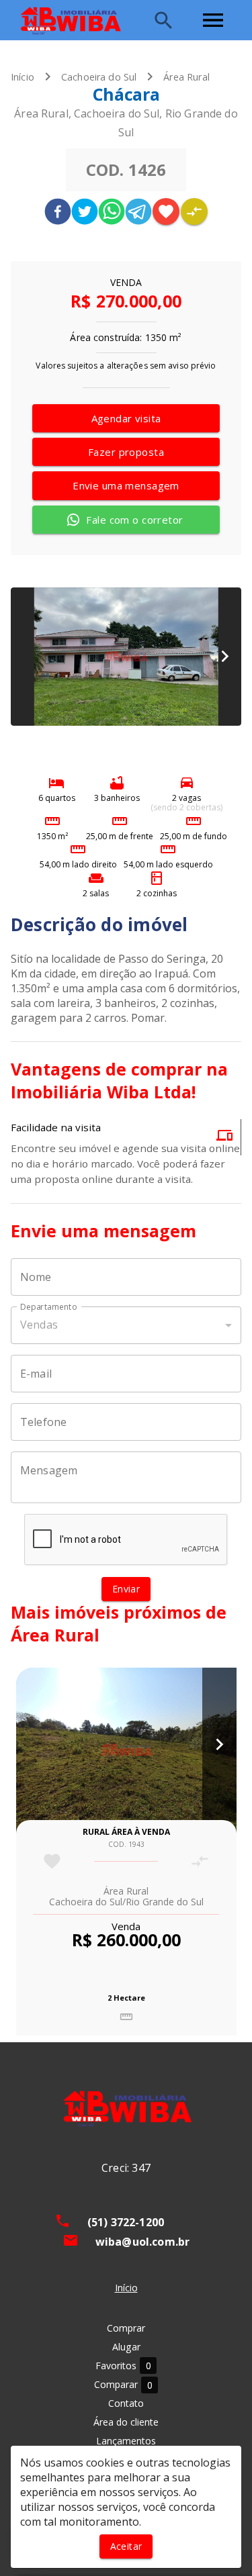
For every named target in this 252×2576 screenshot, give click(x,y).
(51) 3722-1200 (126, 2222)
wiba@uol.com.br (143, 2242)
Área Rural (186, 77)
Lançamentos (126, 2441)
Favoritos (123, 2366)
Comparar (123, 2385)
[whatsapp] (112, 213)
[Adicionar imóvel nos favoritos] (166, 211)
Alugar (126, 2347)
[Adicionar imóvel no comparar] (194, 211)
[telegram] (138, 213)
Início (23, 77)
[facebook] (58, 213)
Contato (126, 2403)
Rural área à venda (126, 1832)
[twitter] (85, 213)
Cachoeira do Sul (99, 77)
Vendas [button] (39, 1325)
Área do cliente (126, 2422)
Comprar (126, 2328)
